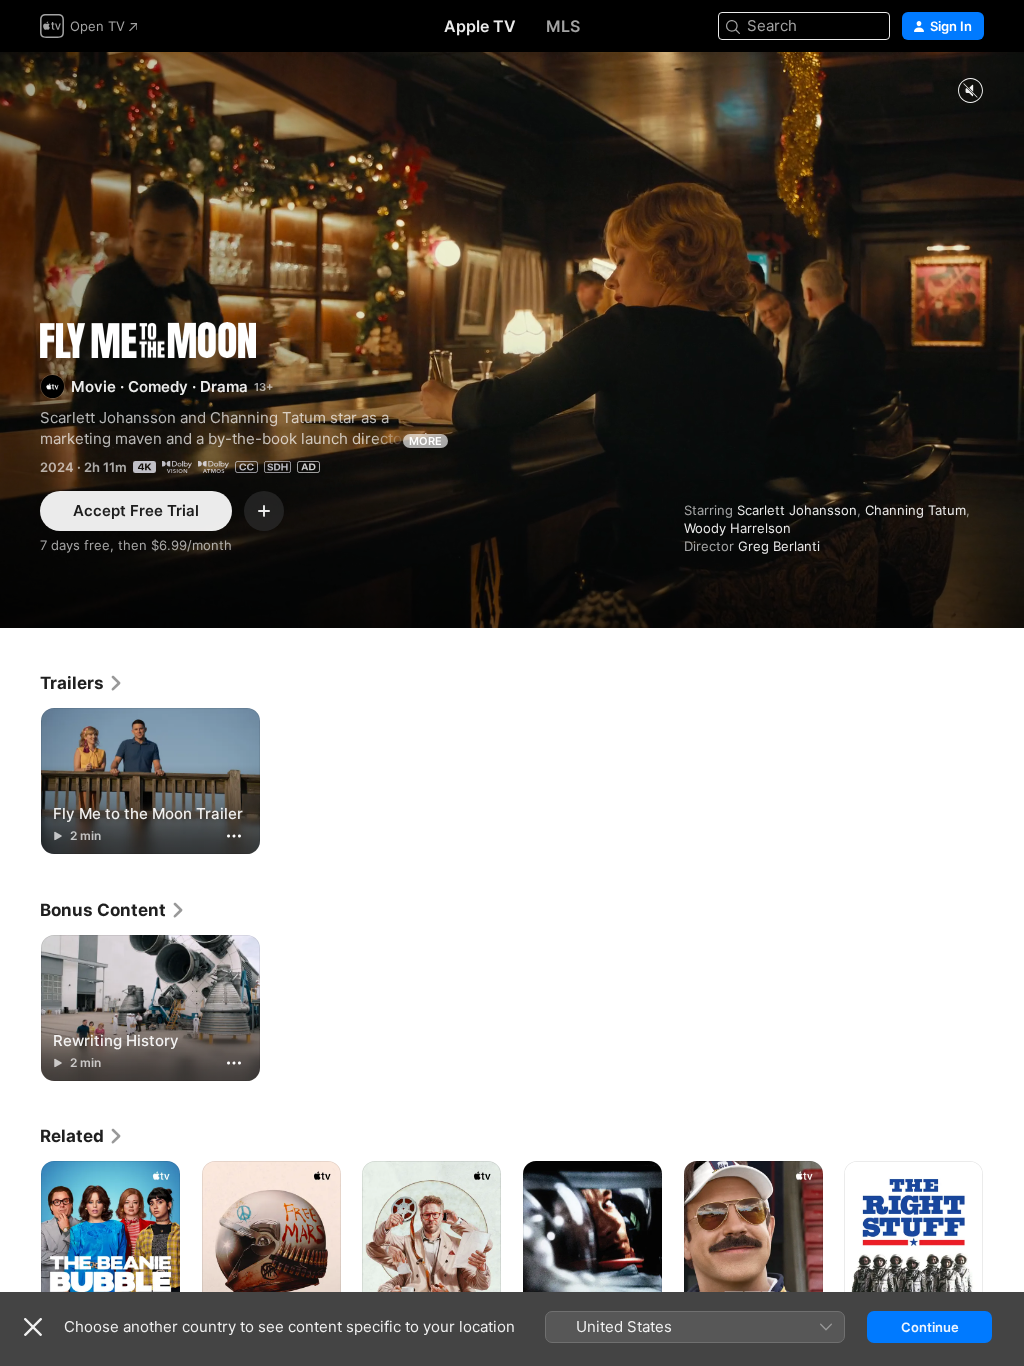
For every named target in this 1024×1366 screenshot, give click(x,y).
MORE (425, 441)
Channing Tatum (915, 510)
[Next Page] (1004, 1265)
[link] (82, 683)
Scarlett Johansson (797, 510)
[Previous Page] (20, 1265)
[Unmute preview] (970, 91)
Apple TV (480, 26)
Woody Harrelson (737, 528)
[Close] (33, 1327)
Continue (930, 1327)
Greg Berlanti (779, 546)
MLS (563, 26)
